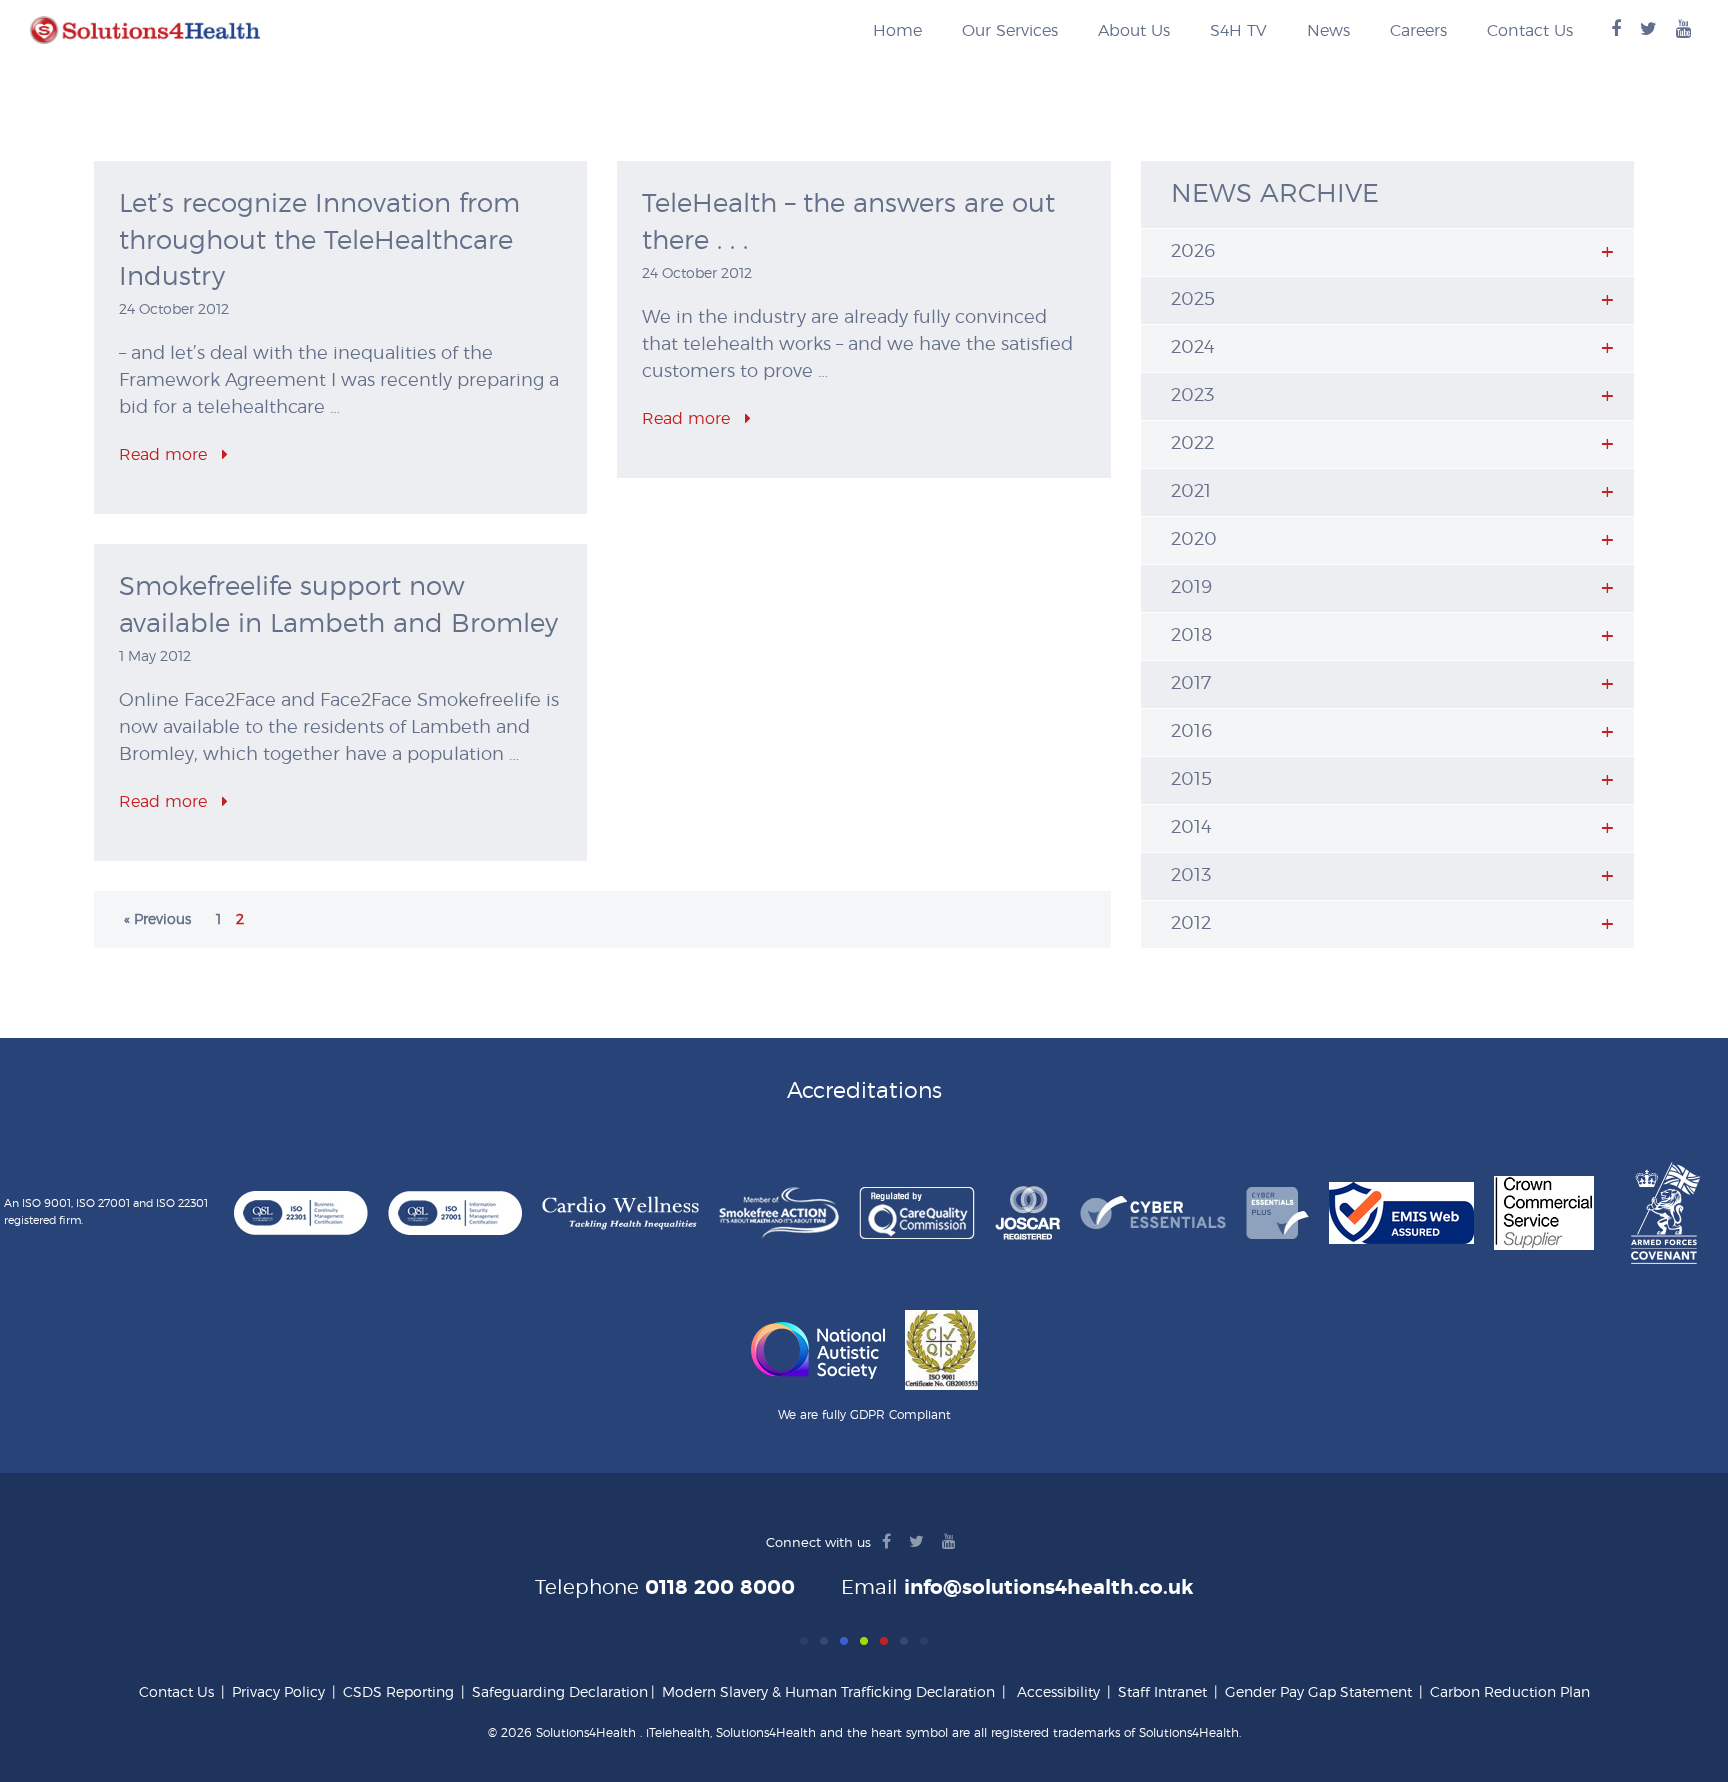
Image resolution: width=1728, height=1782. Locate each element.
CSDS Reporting (398, 1693)
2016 (1192, 732)
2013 (1191, 876)
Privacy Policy (278, 1693)
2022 (1192, 444)
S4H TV (1238, 31)
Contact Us (1530, 31)
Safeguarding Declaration (560, 1693)
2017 (1191, 684)
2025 (1193, 300)
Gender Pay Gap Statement (1318, 1693)
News (1328, 31)
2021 (1191, 492)
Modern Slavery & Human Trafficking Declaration (828, 1693)
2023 (1192, 396)
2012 (1191, 924)
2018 (1192, 636)
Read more (165, 455)
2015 (1191, 780)
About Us (1134, 31)
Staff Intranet (1162, 1693)
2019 (1191, 588)
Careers (1418, 31)
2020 (1194, 540)
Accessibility (1058, 1693)
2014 (1191, 828)
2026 (1193, 252)
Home (897, 31)
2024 (1193, 348)
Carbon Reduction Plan (1510, 1693)
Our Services (1010, 31)
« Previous (157, 920)
